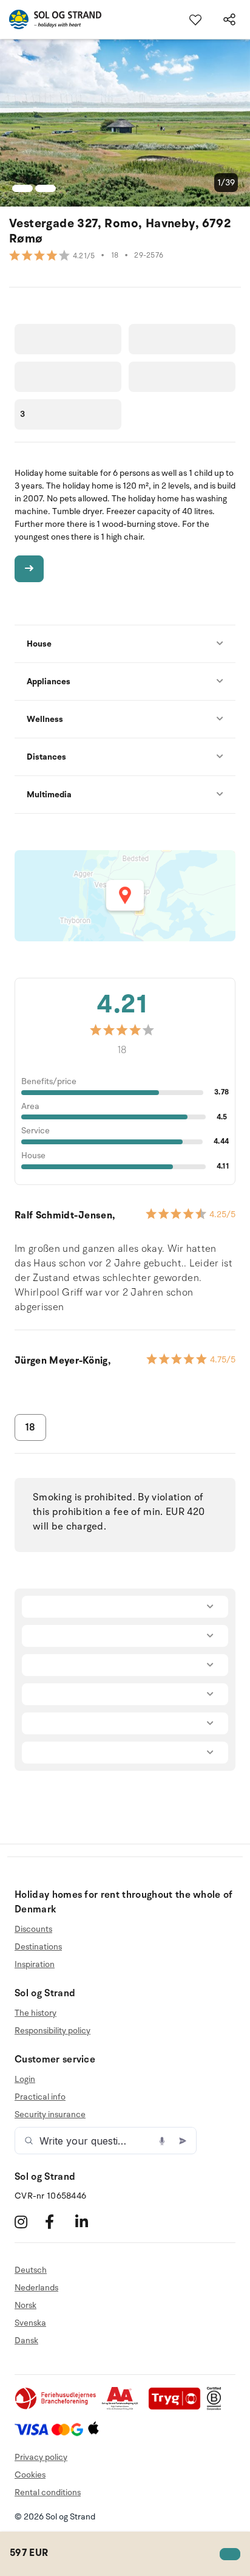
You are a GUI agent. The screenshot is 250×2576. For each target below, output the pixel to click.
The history (35, 2013)
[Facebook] (59, 2221)
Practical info (40, 2097)
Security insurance (50, 2114)
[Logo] (51, 19)
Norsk (25, 2305)
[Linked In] (89, 2221)
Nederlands (36, 2288)
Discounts (33, 1929)
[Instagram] (28, 2221)
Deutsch (31, 2270)
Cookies (30, 2475)
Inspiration (35, 1964)
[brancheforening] (56, 2407)
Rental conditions (48, 2492)
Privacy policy (41, 2457)
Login (25, 2080)
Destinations (38, 1947)
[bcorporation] (217, 2407)
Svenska (30, 2323)
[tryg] (178, 2407)
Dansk (26, 2341)
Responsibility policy (52, 2031)
